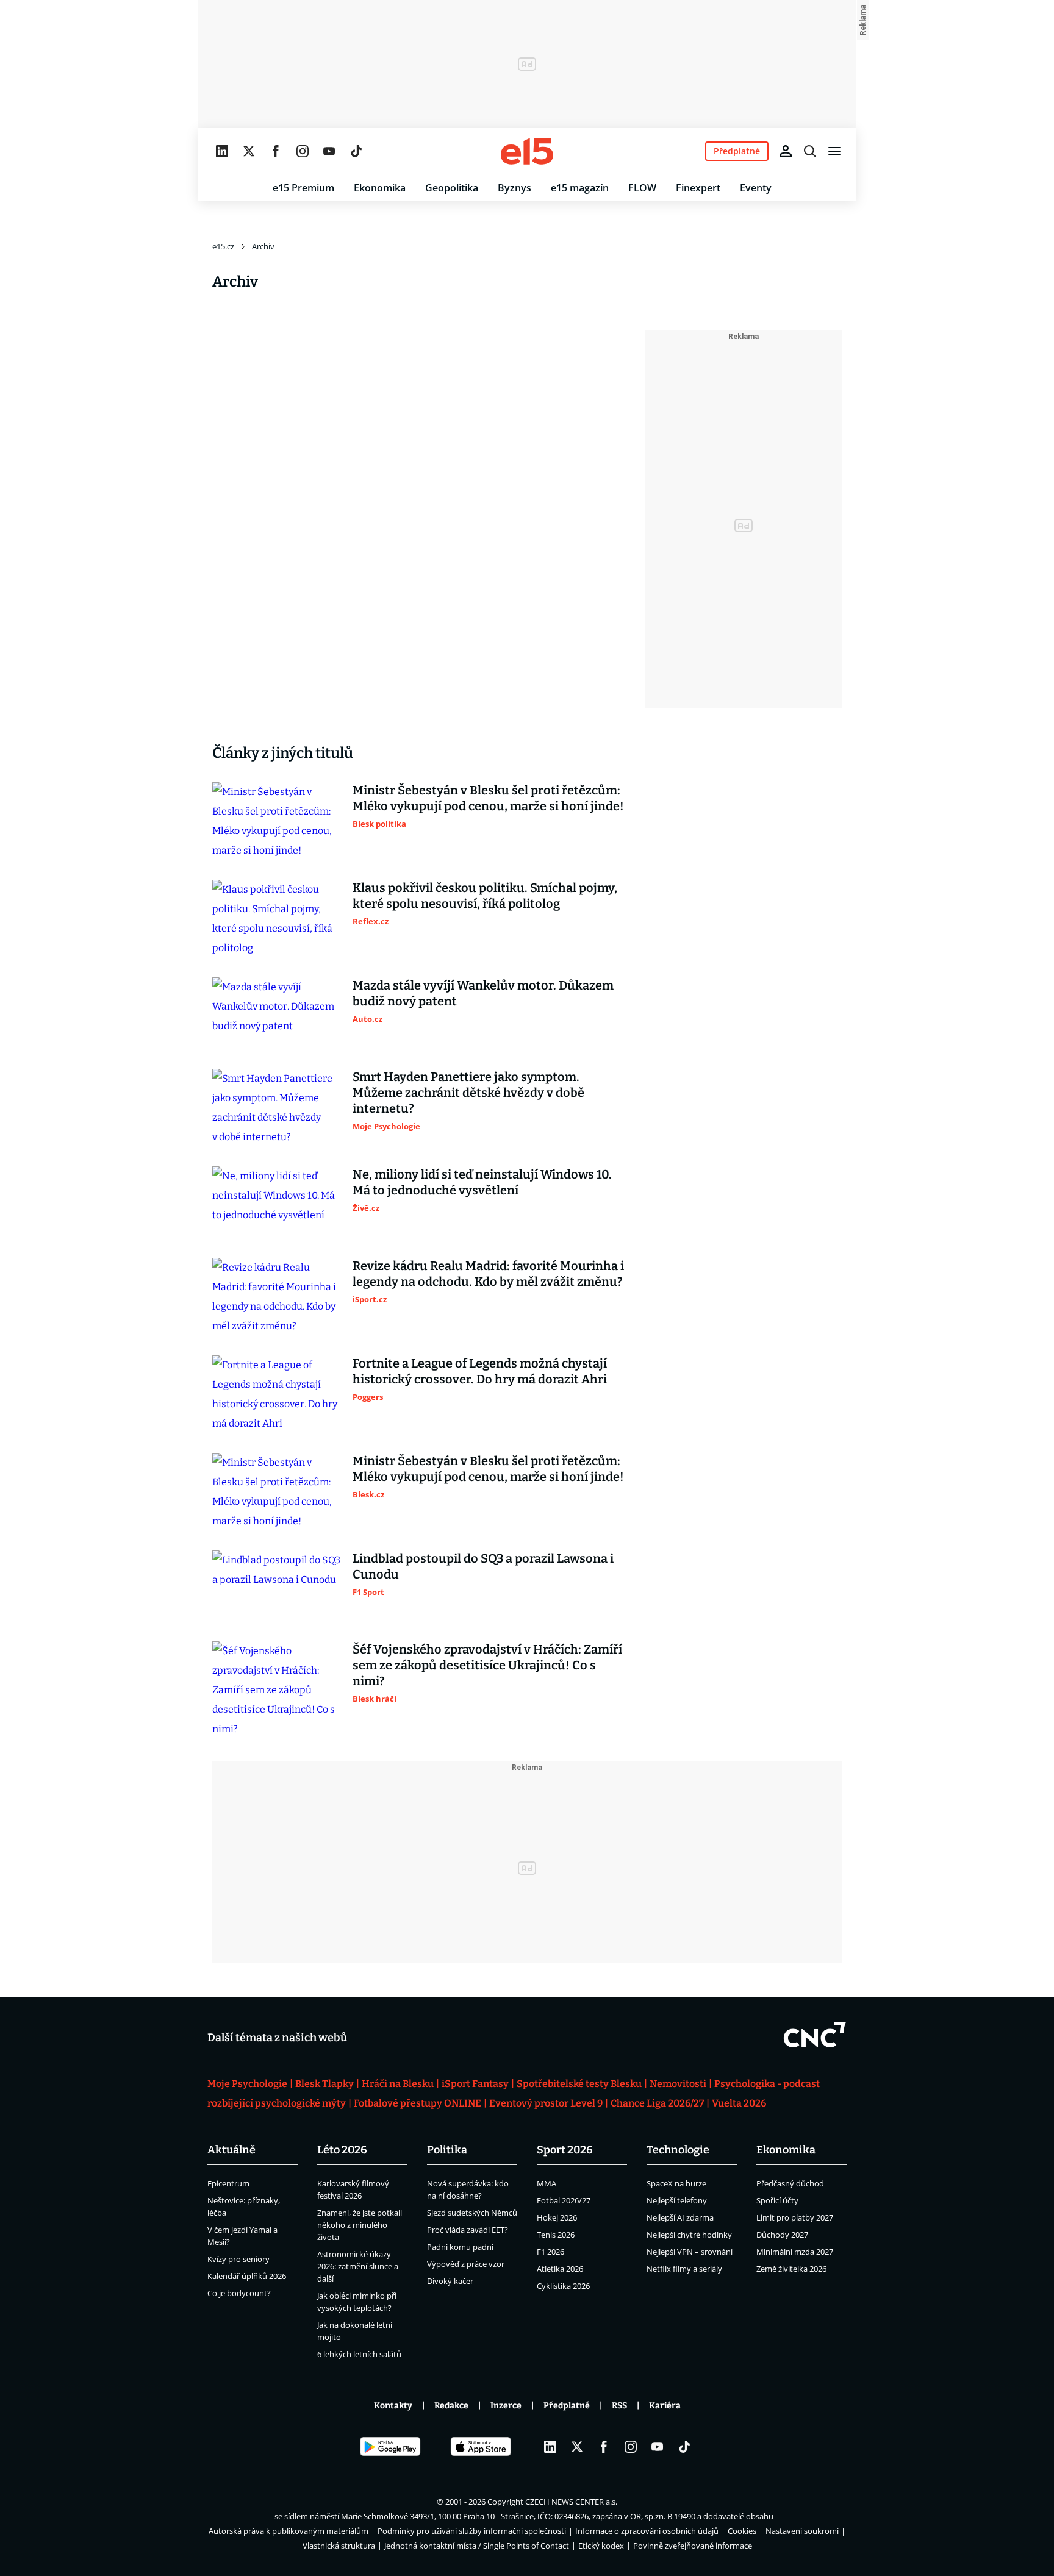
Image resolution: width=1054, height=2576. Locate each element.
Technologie (678, 2150)
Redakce (451, 2406)
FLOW (642, 188)
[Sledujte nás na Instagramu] (303, 151)
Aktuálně (231, 2150)
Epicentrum (228, 2183)
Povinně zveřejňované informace (693, 2546)
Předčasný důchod (790, 2183)
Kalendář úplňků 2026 (247, 2276)
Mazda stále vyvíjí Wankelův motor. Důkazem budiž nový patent (483, 993)
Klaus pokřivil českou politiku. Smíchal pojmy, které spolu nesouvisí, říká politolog (485, 896)
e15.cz (223, 246)
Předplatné (567, 2406)
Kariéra (665, 2406)
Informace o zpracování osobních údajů (647, 2531)
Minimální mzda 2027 (795, 2252)
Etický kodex (601, 2546)
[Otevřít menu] (834, 151)
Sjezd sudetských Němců (472, 2213)
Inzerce (506, 2406)
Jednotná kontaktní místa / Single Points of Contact (477, 2546)
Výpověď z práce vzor (466, 2264)
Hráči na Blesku (398, 2084)
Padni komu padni (460, 2247)
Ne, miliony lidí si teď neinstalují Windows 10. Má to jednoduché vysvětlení (482, 1182)
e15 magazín (580, 188)
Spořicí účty (777, 2200)
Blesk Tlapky (324, 2084)
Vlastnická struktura (339, 2546)
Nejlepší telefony (677, 2200)
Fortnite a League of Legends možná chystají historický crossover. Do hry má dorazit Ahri (480, 1371)
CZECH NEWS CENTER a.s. (571, 2502)
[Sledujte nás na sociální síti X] (249, 151)
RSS (619, 2406)
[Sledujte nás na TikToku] (356, 151)
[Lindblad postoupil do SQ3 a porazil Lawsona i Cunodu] (276, 1586)
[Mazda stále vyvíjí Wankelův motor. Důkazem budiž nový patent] (276, 1013)
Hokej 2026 (557, 2217)
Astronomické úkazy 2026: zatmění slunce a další (358, 2266)
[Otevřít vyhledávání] (810, 151)
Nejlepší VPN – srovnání (690, 2252)
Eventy (756, 188)
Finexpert (698, 188)
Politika (447, 2150)
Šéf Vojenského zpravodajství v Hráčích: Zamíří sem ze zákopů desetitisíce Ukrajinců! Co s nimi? (487, 1665)
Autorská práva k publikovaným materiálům (289, 2531)
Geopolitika (452, 188)
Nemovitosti (678, 2084)
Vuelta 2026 (739, 2103)
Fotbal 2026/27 (564, 2200)
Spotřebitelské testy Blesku (579, 2084)
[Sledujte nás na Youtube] (329, 151)
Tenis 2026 (556, 2235)
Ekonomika (380, 188)
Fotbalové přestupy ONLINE (418, 2103)
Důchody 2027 (782, 2235)
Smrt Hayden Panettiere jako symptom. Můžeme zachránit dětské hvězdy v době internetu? (468, 1093)
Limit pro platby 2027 (795, 2217)
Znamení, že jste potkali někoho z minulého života (360, 2225)
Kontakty (393, 2406)
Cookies (742, 2531)
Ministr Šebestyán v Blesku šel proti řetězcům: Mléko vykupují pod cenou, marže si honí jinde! (488, 798)
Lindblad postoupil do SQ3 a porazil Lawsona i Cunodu (483, 1566)
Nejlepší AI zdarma (680, 2217)
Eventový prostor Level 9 (546, 2103)
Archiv (263, 246)
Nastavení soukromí (802, 2531)
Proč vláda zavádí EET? (468, 2230)
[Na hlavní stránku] (527, 151)
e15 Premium (303, 188)
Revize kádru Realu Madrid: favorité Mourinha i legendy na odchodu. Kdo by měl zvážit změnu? (488, 1274)
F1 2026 (550, 2252)
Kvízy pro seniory (238, 2259)
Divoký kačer (450, 2281)
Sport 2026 (565, 2150)
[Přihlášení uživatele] (786, 151)
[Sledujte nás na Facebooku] (276, 151)
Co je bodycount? (239, 2293)
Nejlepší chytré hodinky (689, 2235)
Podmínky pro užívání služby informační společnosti (472, 2531)
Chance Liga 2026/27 (657, 2103)
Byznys (514, 188)
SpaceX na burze (676, 2183)
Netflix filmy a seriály (684, 2269)
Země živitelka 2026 (791, 2269)
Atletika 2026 (560, 2269)
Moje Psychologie (247, 2084)
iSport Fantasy (475, 2084)
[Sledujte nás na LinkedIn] (222, 151)
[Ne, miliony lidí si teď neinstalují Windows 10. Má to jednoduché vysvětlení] (276, 1202)
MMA (547, 2183)
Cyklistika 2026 (563, 2286)
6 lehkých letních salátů (359, 2354)
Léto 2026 (342, 2150)
